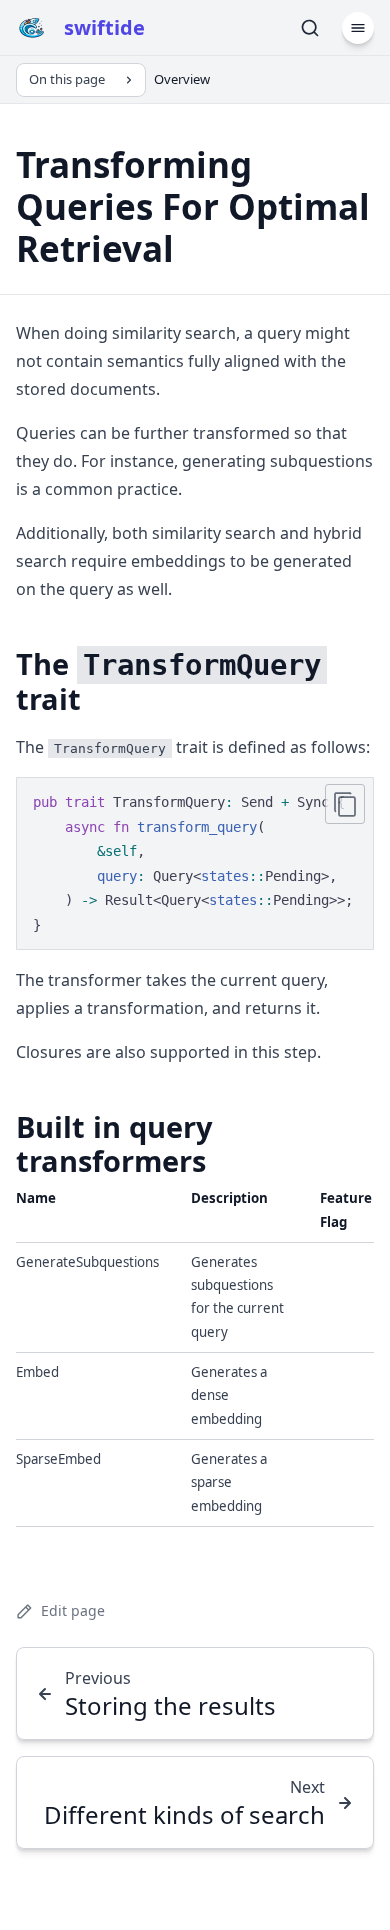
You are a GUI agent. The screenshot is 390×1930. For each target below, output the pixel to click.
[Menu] (358, 28)
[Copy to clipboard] (345, 804)
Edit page (73, 1610)
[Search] (310, 28)
